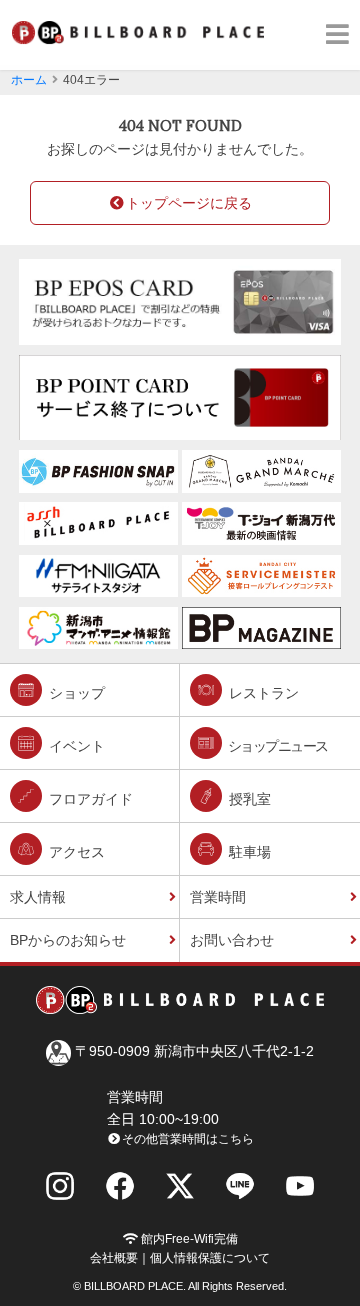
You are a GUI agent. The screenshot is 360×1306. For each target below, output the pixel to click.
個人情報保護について (210, 1258)
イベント (75, 746)
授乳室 (248, 799)
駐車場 (248, 852)
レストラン (262, 693)
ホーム (29, 80)
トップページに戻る (189, 203)
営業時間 (218, 897)
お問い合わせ (232, 940)
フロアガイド (89, 799)
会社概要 (114, 1258)
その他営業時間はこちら (188, 1139)
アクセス (75, 852)
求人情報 (38, 897)
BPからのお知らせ (68, 940)
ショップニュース (276, 746)
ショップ (75, 693)
